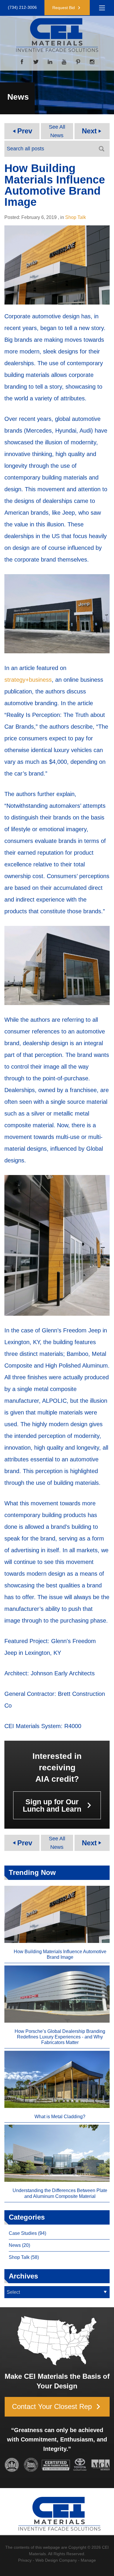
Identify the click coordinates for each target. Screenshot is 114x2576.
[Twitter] (36, 62)
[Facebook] (22, 62)
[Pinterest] (78, 62)
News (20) (19, 2245)
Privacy (25, 2560)
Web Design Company (56, 2560)
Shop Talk (76, 217)
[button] (67, 8)
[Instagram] (92, 62)
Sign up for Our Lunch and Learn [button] (59, 1805)
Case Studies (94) (27, 2233)
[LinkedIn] (50, 62)
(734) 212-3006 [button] (22, 7)
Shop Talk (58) (24, 2257)
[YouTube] (64, 62)
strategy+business (28, 680)
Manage (88, 2560)
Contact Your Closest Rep (58, 2407)
